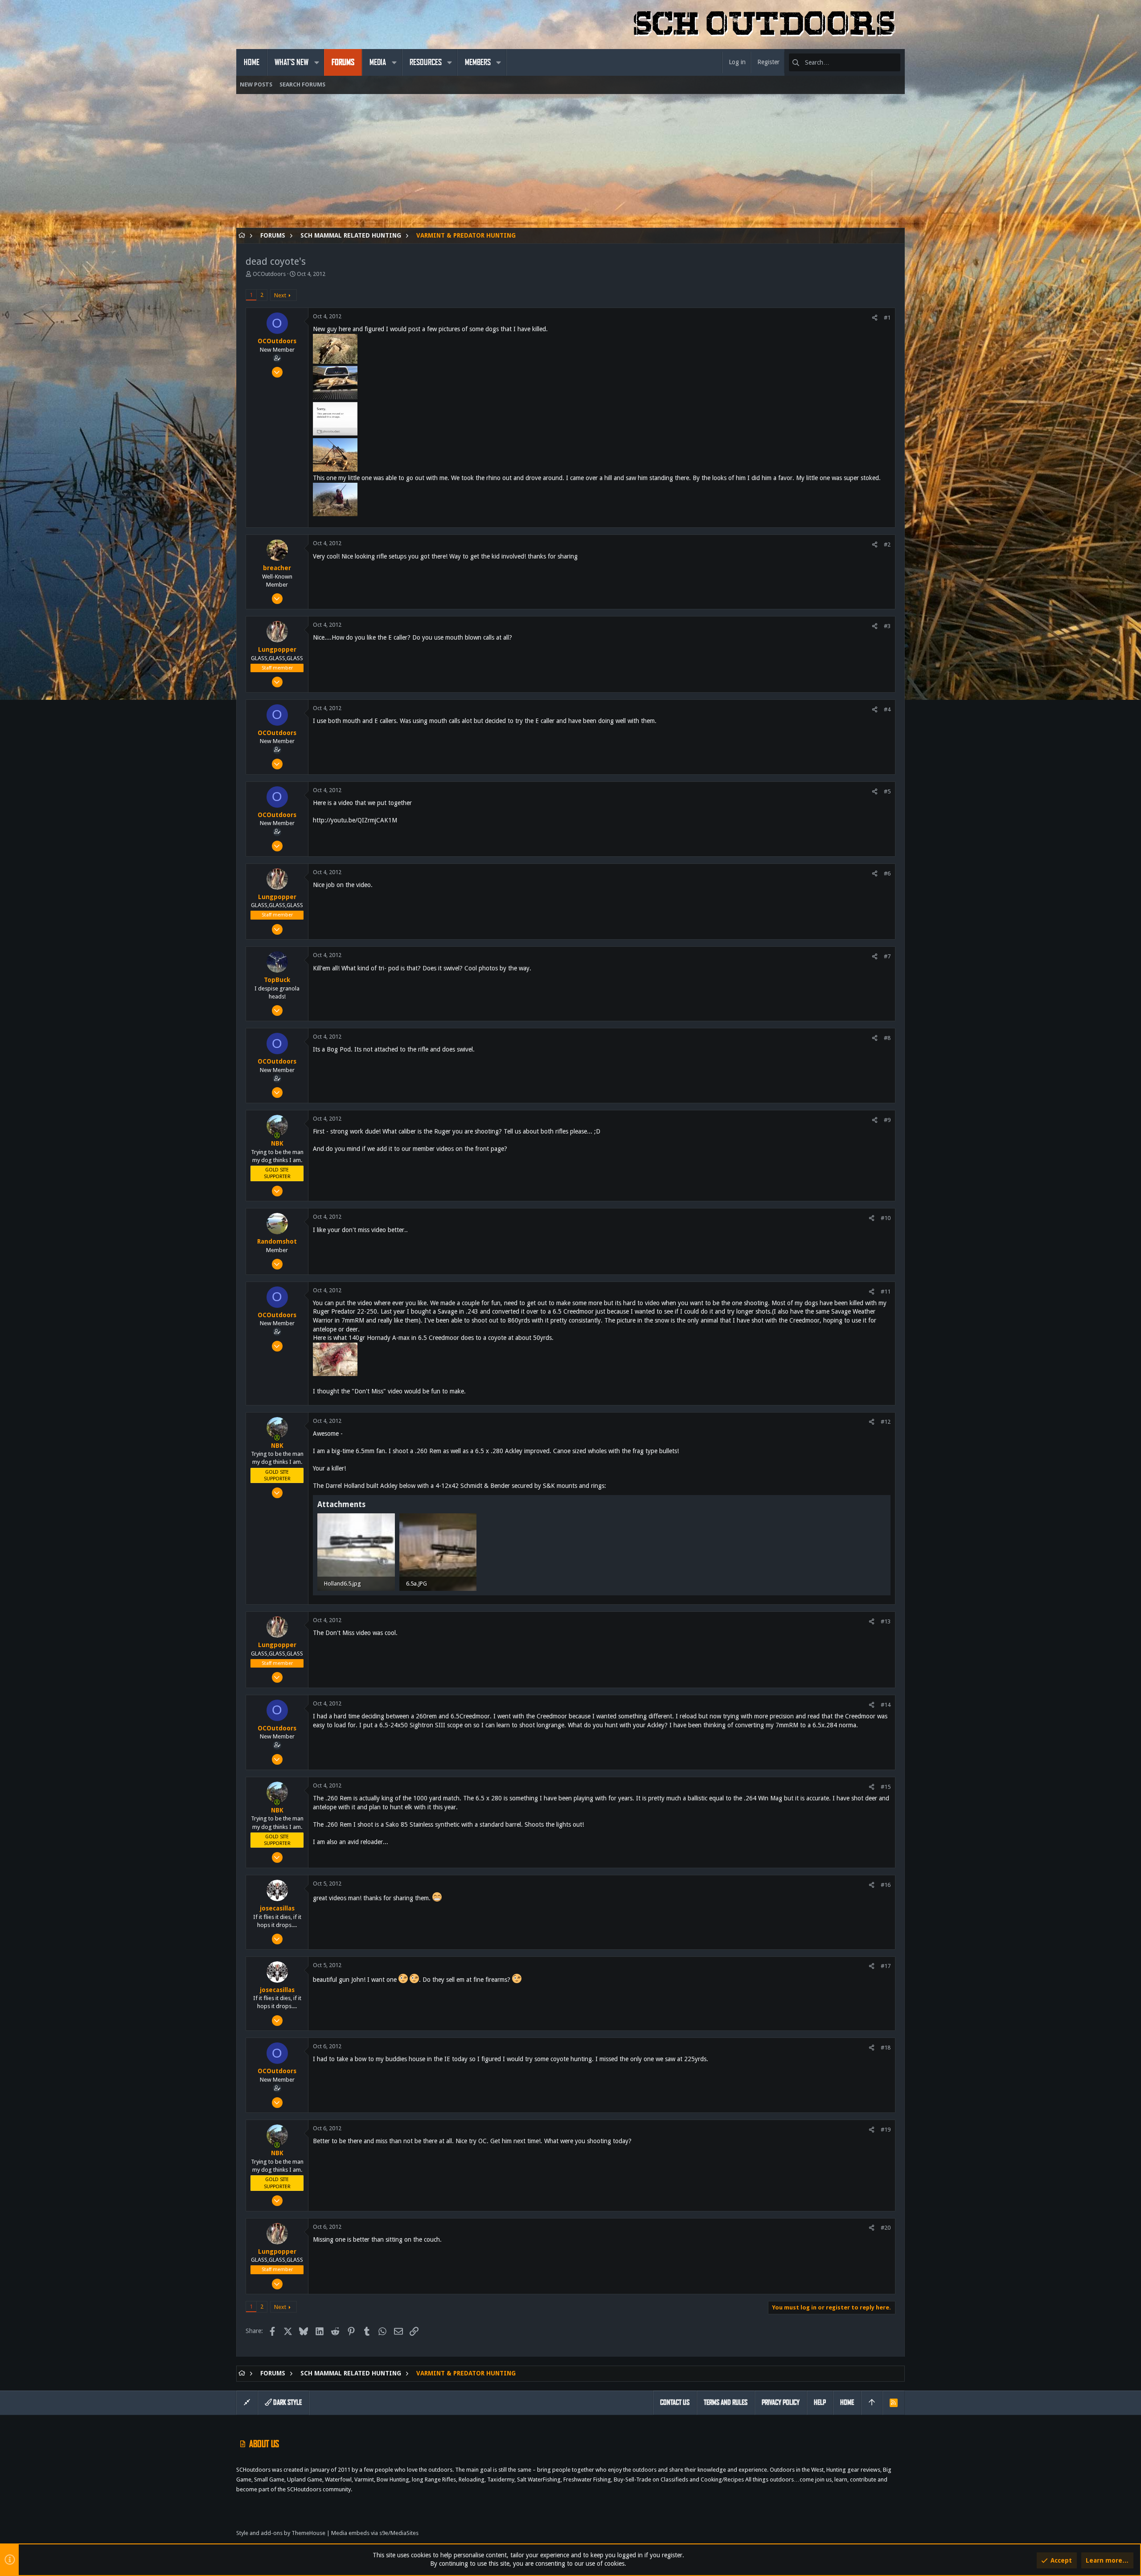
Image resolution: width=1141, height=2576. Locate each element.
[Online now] (277, 1135)
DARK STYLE (287, 2402)
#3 (887, 626)
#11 (886, 1292)
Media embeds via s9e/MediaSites (375, 2533)
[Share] (875, 318)
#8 (887, 1038)
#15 (886, 1787)
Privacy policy (781, 2402)
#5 (887, 791)
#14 (886, 1705)
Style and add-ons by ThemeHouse (281, 2533)
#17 (886, 1966)
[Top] (872, 2403)
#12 (886, 1422)
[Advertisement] (504, 165)
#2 (887, 544)
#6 (887, 873)
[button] (316, 62)
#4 (887, 709)
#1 (887, 318)
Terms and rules (726, 2402)
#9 (887, 1120)
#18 (886, 2048)
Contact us (675, 2402)
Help (820, 2402)
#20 (886, 2228)
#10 (886, 1218)
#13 (886, 1621)
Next (280, 295)
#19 (886, 2130)
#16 (886, 1885)
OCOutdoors (269, 274)
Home (847, 2402)
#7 (887, 956)
